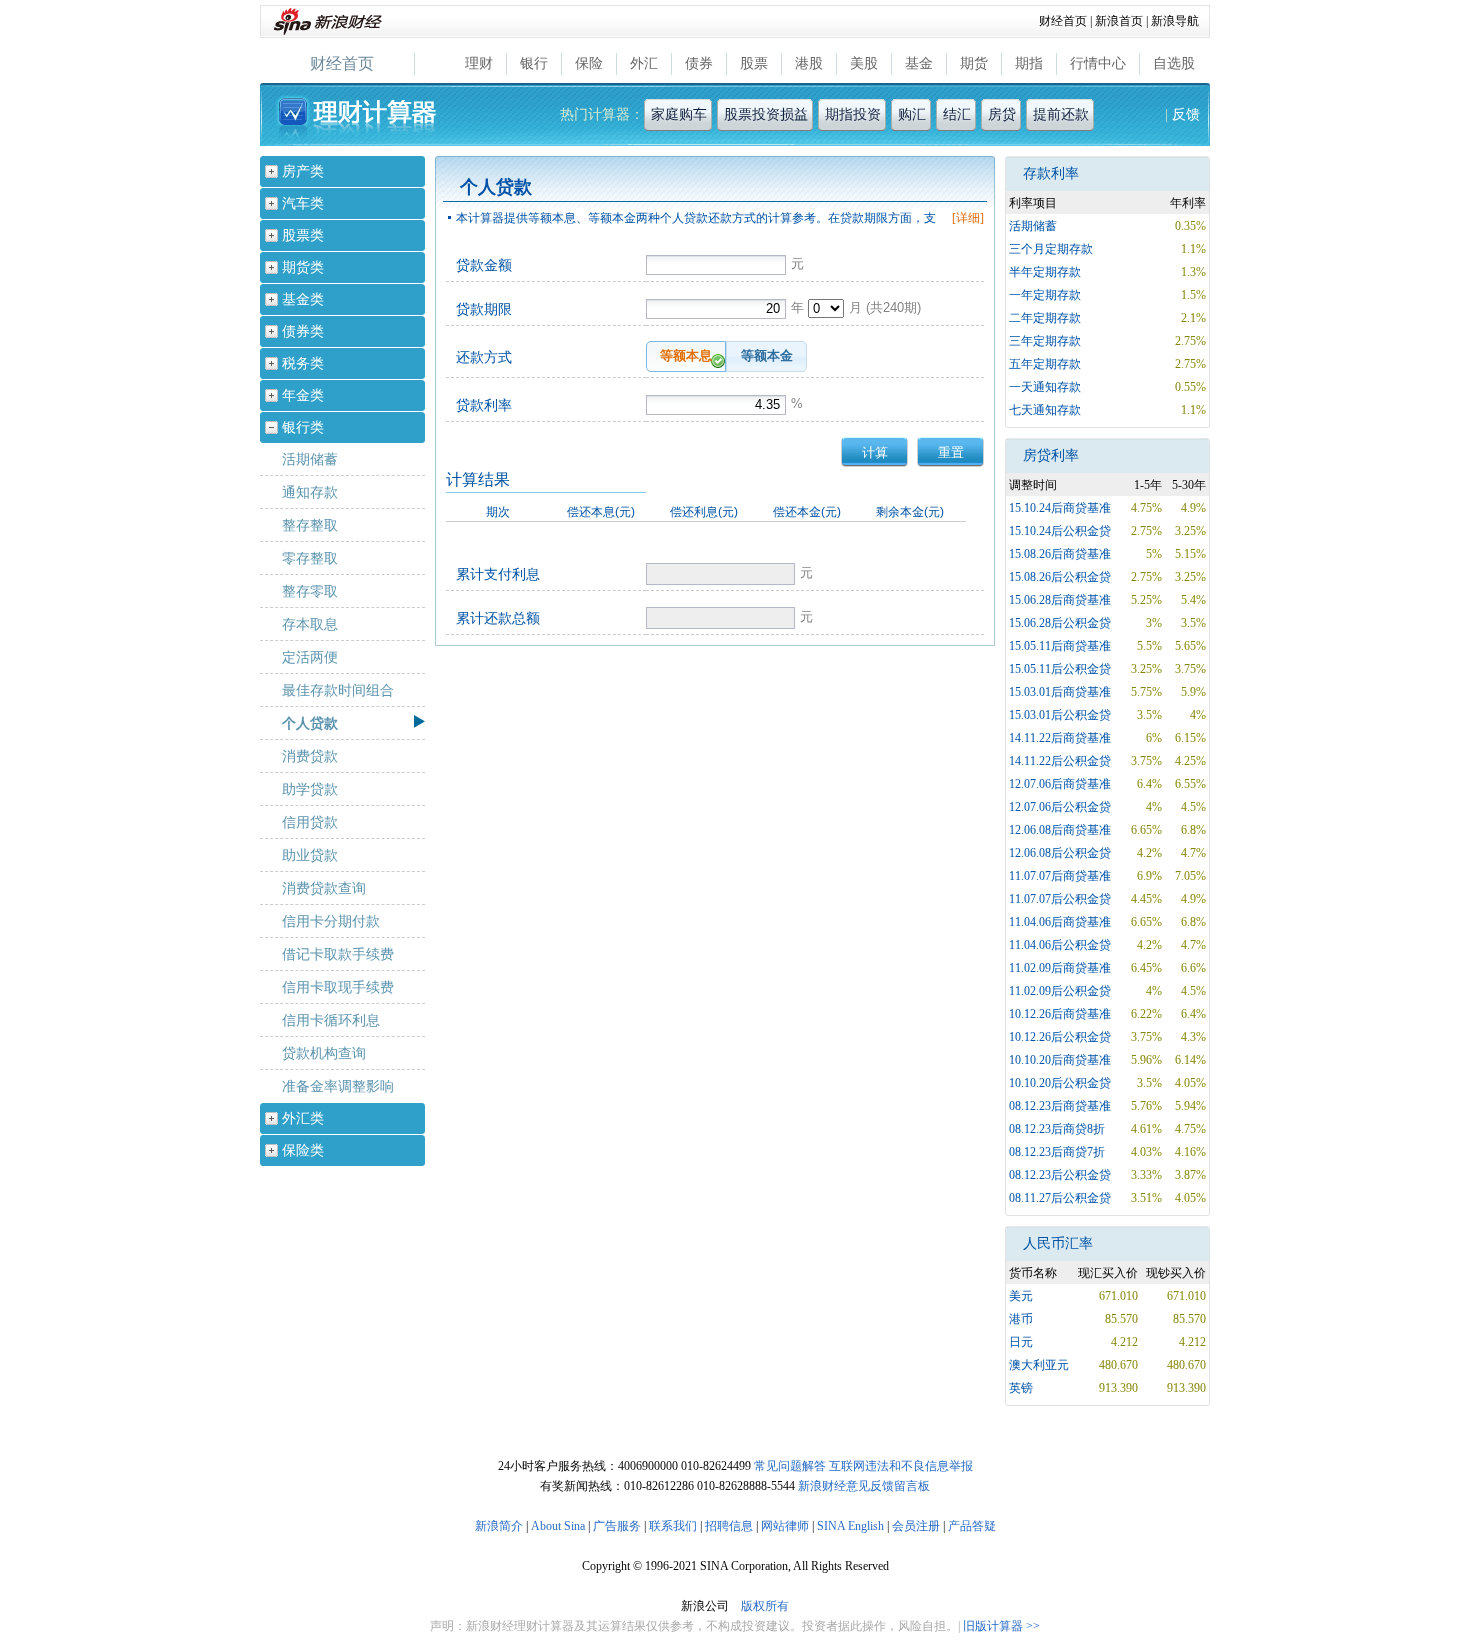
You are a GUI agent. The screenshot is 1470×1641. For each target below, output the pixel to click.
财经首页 (1063, 21)
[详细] (968, 218)
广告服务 (617, 1526)
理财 (479, 63)
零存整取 (310, 558)
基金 (919, 63)
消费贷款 (310, 756)
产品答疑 (972, 1526)
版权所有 (765, 1606)
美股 (864, 63)
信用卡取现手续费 (338, 987)
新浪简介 (499, 1526)
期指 (1029, 63)
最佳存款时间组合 (338, 690)
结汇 (957, 114)
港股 (809, 63)
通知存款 (310, 492)
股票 (754, 63)
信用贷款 (310, 822)
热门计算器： (602, 114)
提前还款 (1061, 114)
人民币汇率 (1058, 1243)
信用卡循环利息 (331, 1020)
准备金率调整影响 (338, 1086)
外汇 (644, 63)
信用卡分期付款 (331, 921)
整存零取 (310, 591)
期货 (974, 63)
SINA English (850, 1526)
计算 (875, 452)
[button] (686, 356)
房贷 (1002, 114)
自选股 (1174, 63)
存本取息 (310, 624)
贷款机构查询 (324, 1053)
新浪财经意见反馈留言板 (864, 1486)
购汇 (912, 114)
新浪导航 (1175, 21)
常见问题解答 (790, 1466)
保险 (589, 63)
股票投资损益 (766, 114)
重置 (951, 452)
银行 (534, 63)
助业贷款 (310, 855)
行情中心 (1098, 63)
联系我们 (673, 1526)
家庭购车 (679, 114)
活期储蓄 (310, 459)
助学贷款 (310, 789)
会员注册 (916, 1526)
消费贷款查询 (324, 888)
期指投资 (853, 114)
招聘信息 (729, 1526)
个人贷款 (310, 723)
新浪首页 (1119, 21)
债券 (699, 63)
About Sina (558, 1526)
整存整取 (310, 525)
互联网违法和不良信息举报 (901, 1466)
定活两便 (310, 657)
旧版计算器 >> (1001, 1626)
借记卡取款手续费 (338, 954)
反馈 (1186, 114)
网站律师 (785, 1526)
